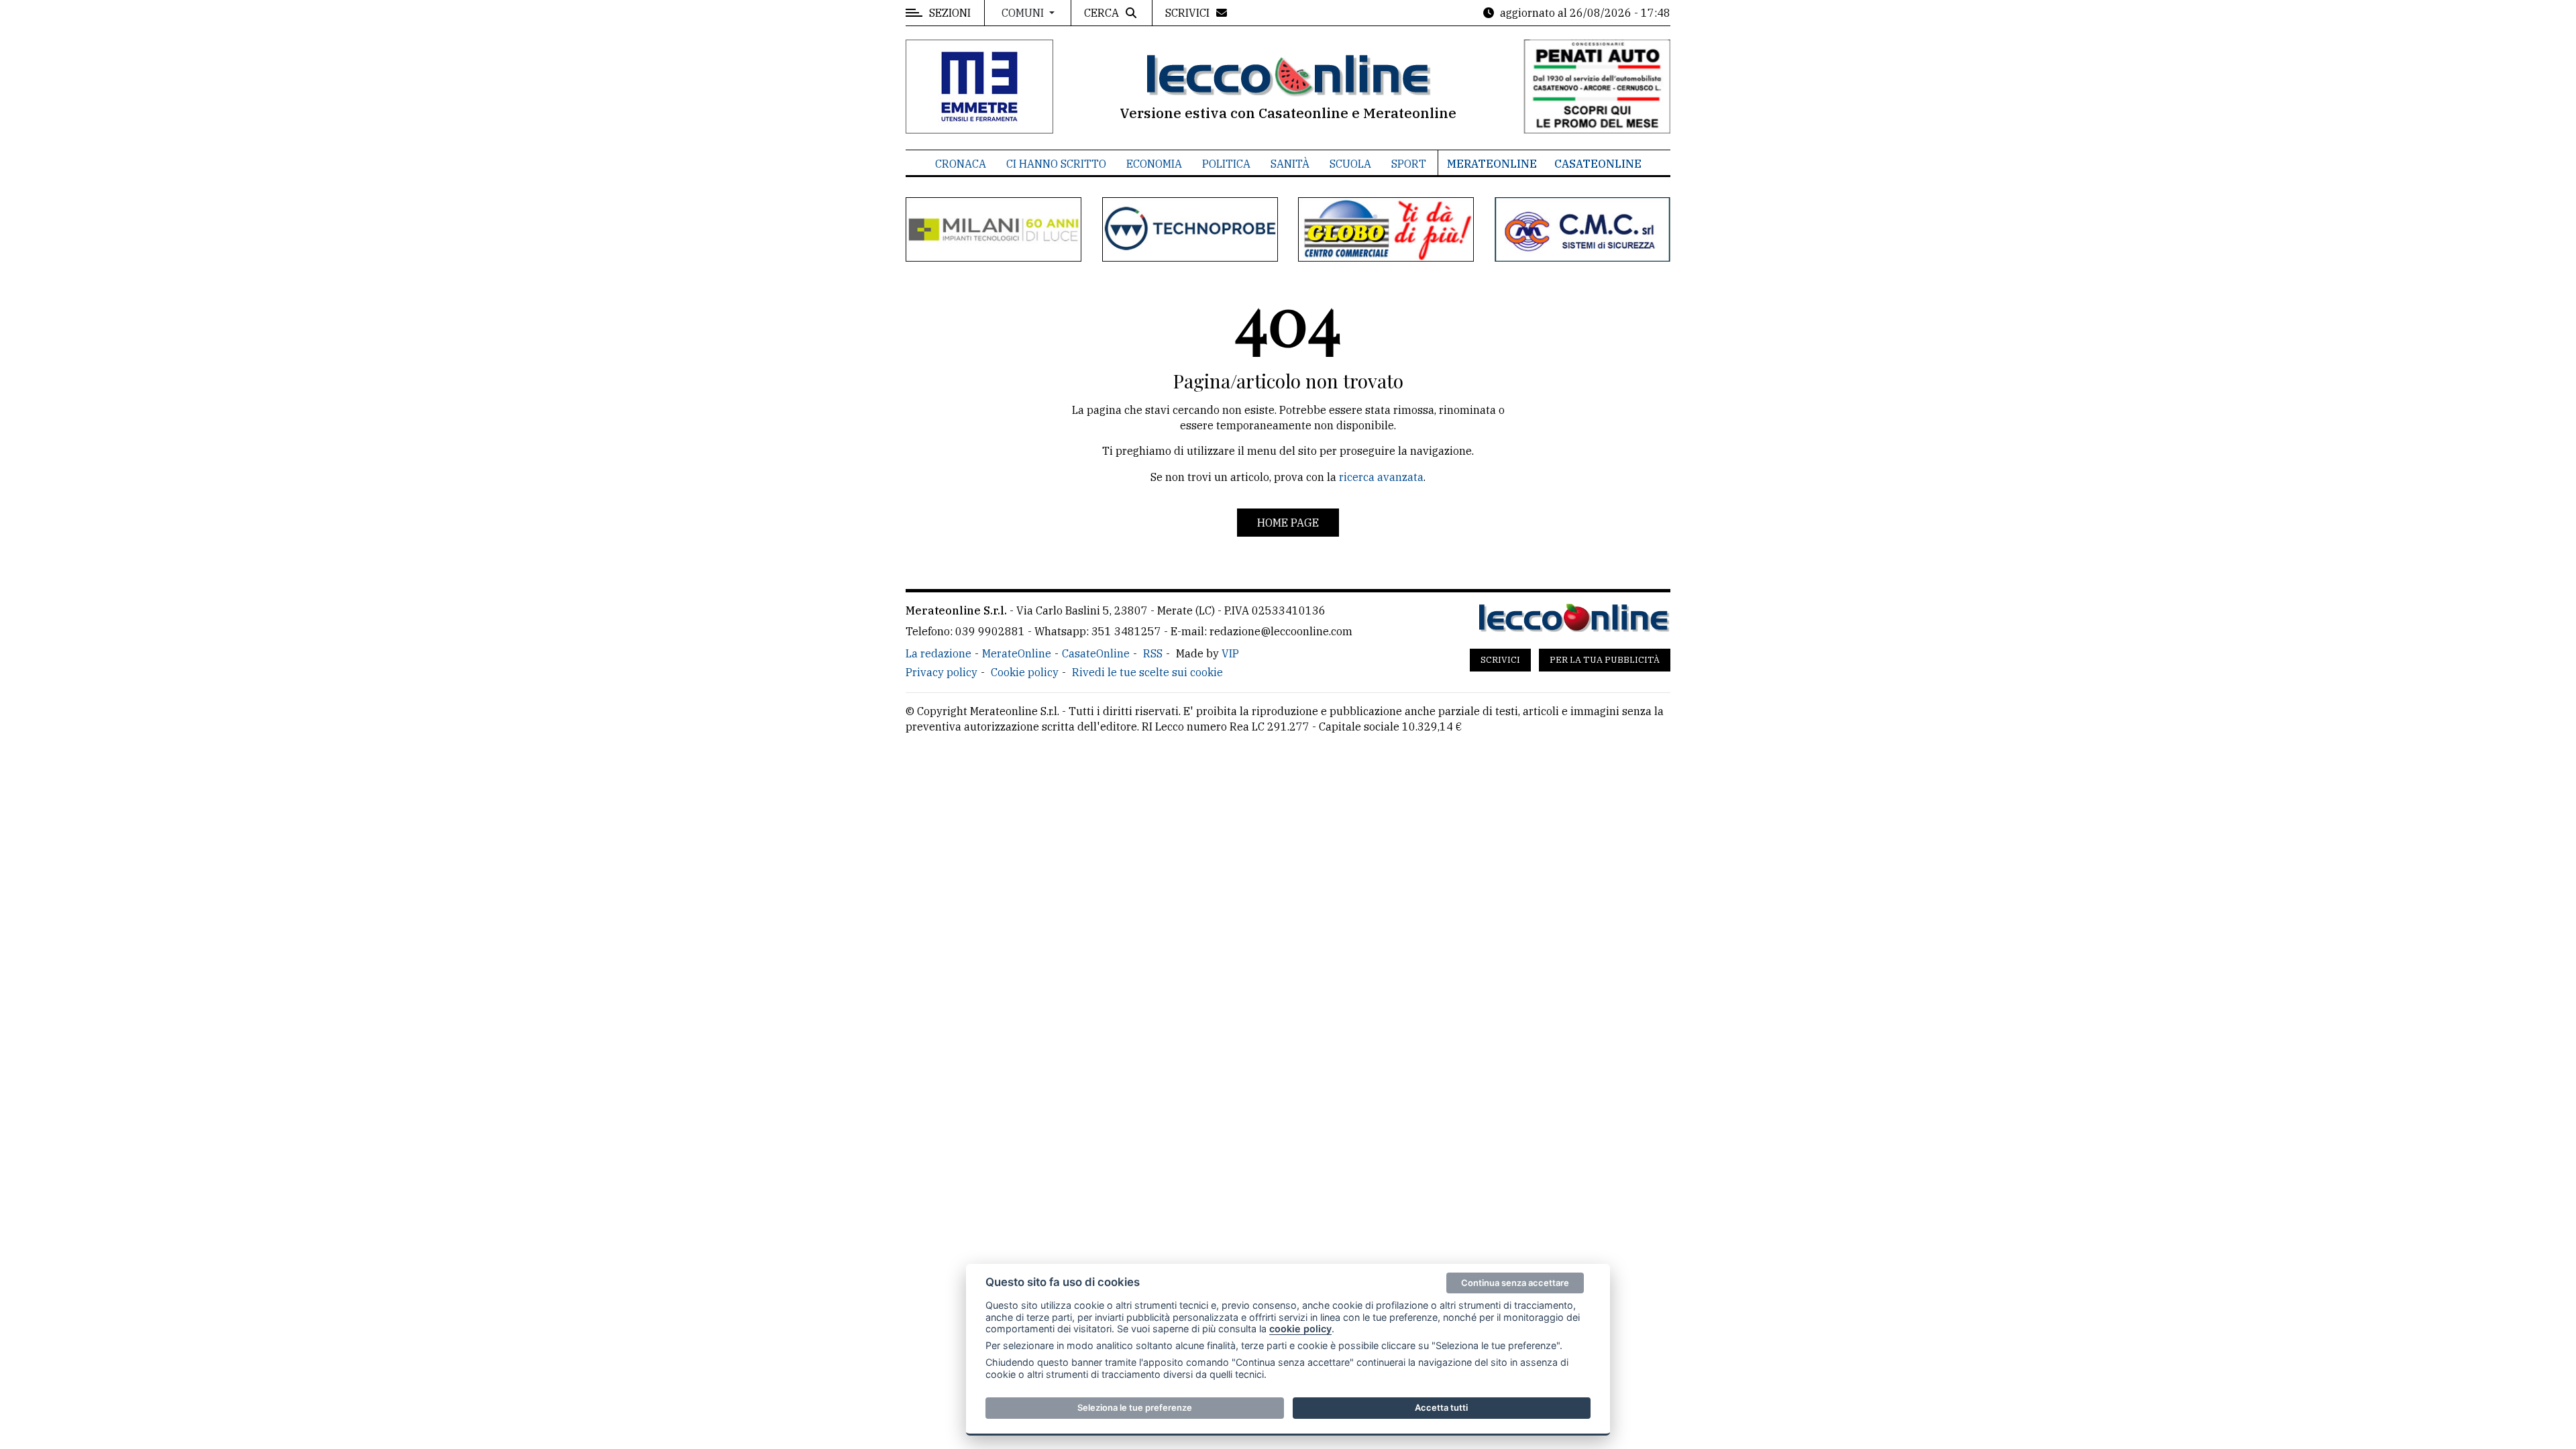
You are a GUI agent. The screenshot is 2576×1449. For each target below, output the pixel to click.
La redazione (938, 653)
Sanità (1290, 164)
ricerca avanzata (1381, 477)
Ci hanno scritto (1056, 164)
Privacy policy (942, 672)
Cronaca (961, 164)
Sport (1409, 164)
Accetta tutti (1441, 1407)
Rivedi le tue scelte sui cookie (1147, 672)
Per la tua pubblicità (1605, 660)
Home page (1288, 523)
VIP (1230, 653)
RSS (1153, 653)
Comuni (1024, 13)
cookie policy (1300, 1329)
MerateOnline (1492, 164)
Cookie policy (1025, 672)
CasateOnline (1598, 164)
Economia (1154, 164)
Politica (1226, 164)
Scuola (1350, 164)
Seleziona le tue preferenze (1135, 1407)
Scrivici (1500, 660)
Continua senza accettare (1515, 1283)
